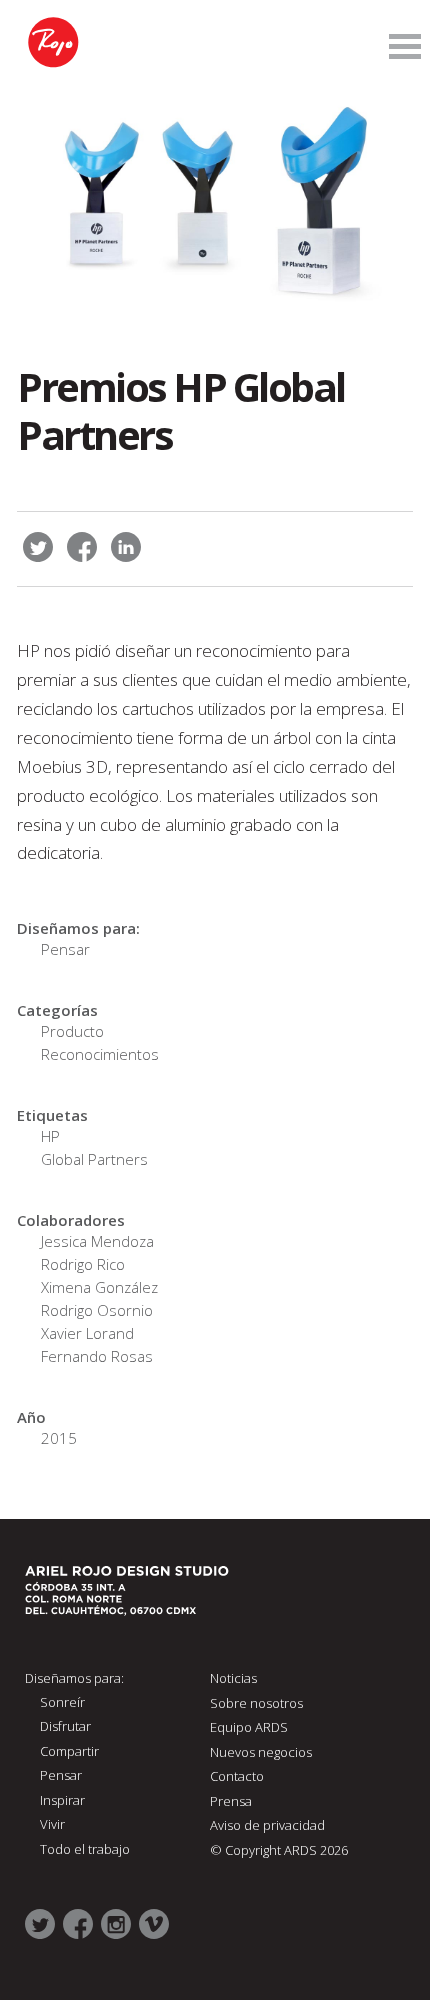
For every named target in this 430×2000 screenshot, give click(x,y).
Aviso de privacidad (267, 1825)
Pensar (65, 949)
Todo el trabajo (85, 1849)
